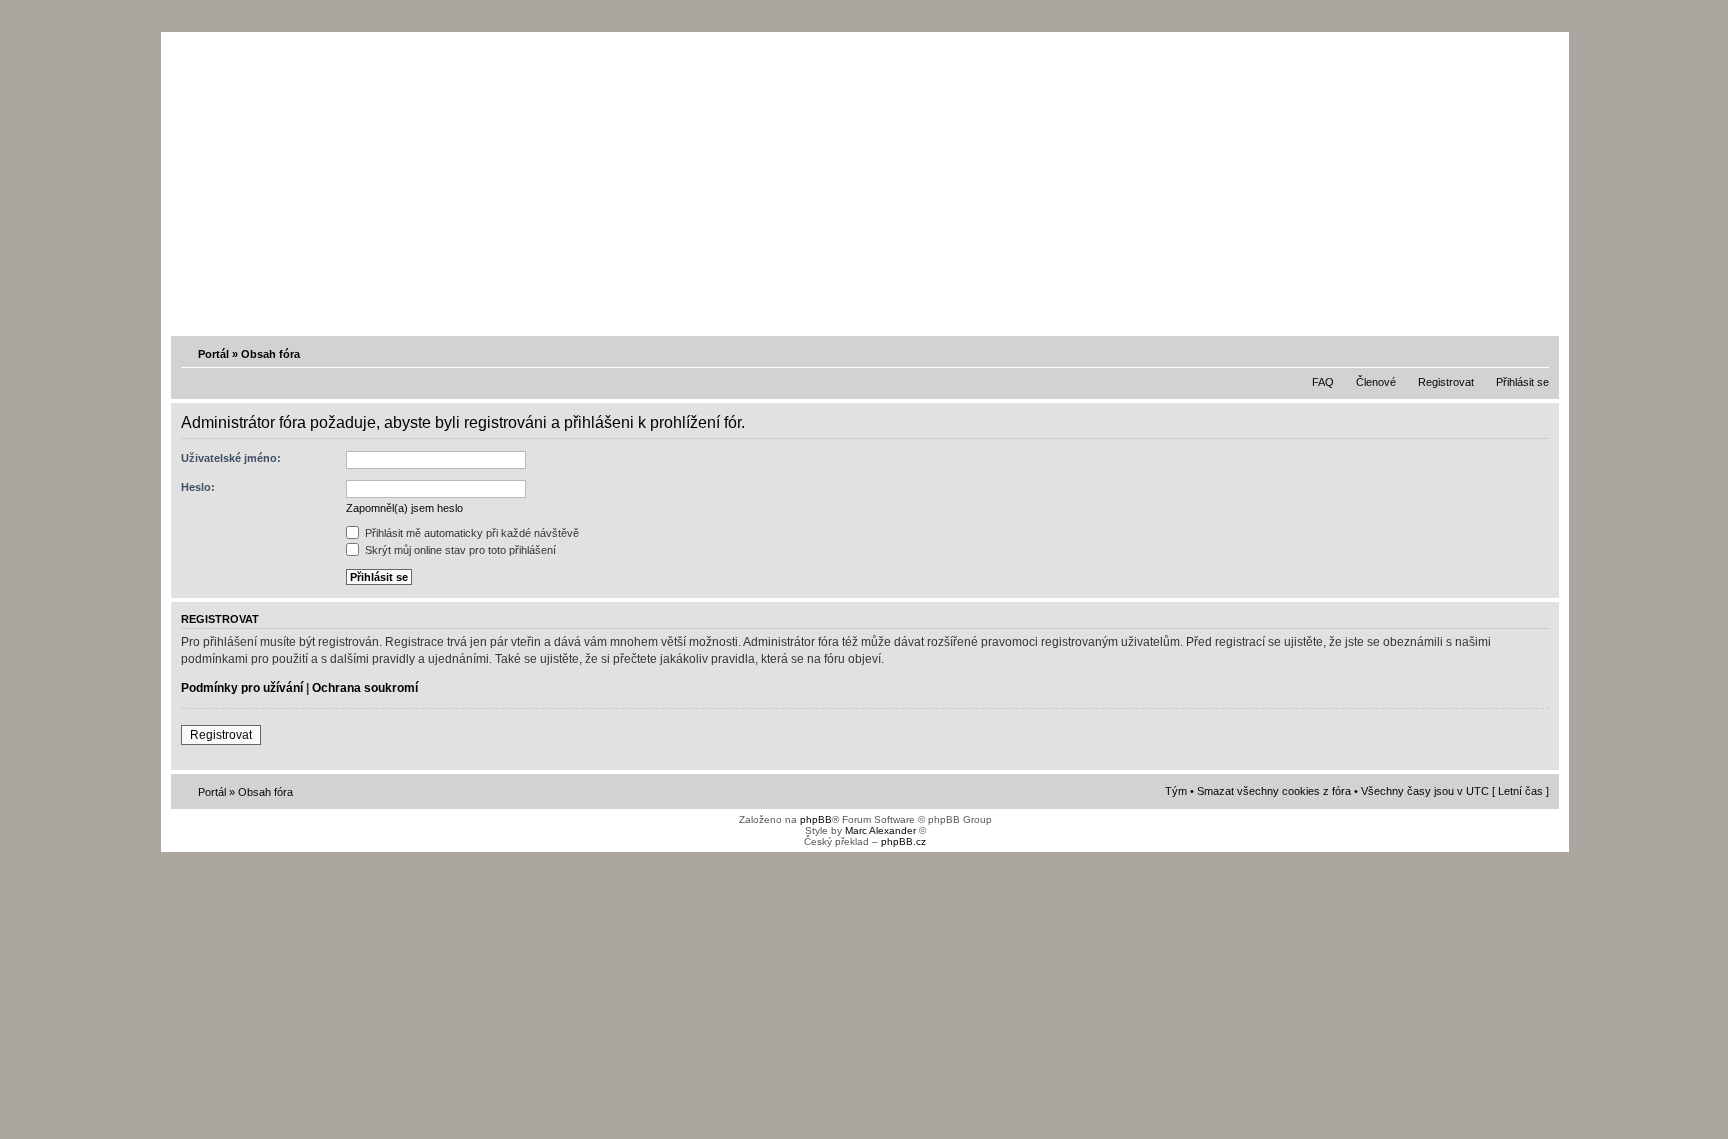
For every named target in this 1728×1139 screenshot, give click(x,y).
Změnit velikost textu (1536, 353)
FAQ (1323, 382)
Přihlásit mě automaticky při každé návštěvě (470, 533)
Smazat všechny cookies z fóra (1274, 791)
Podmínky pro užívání (242, 688)
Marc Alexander (880, 830)
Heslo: (198, 487)
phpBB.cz (903, 841)
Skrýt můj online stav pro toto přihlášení (459, 550)
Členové (1376, 382)
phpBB (816, 819)
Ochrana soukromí (365, 688)
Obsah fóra (270, 354)
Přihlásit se (1522, 382)
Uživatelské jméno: (231, 458)
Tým (1176, 791)
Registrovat (1446, 382)
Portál (213, 354)
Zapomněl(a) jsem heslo (404, 508)
